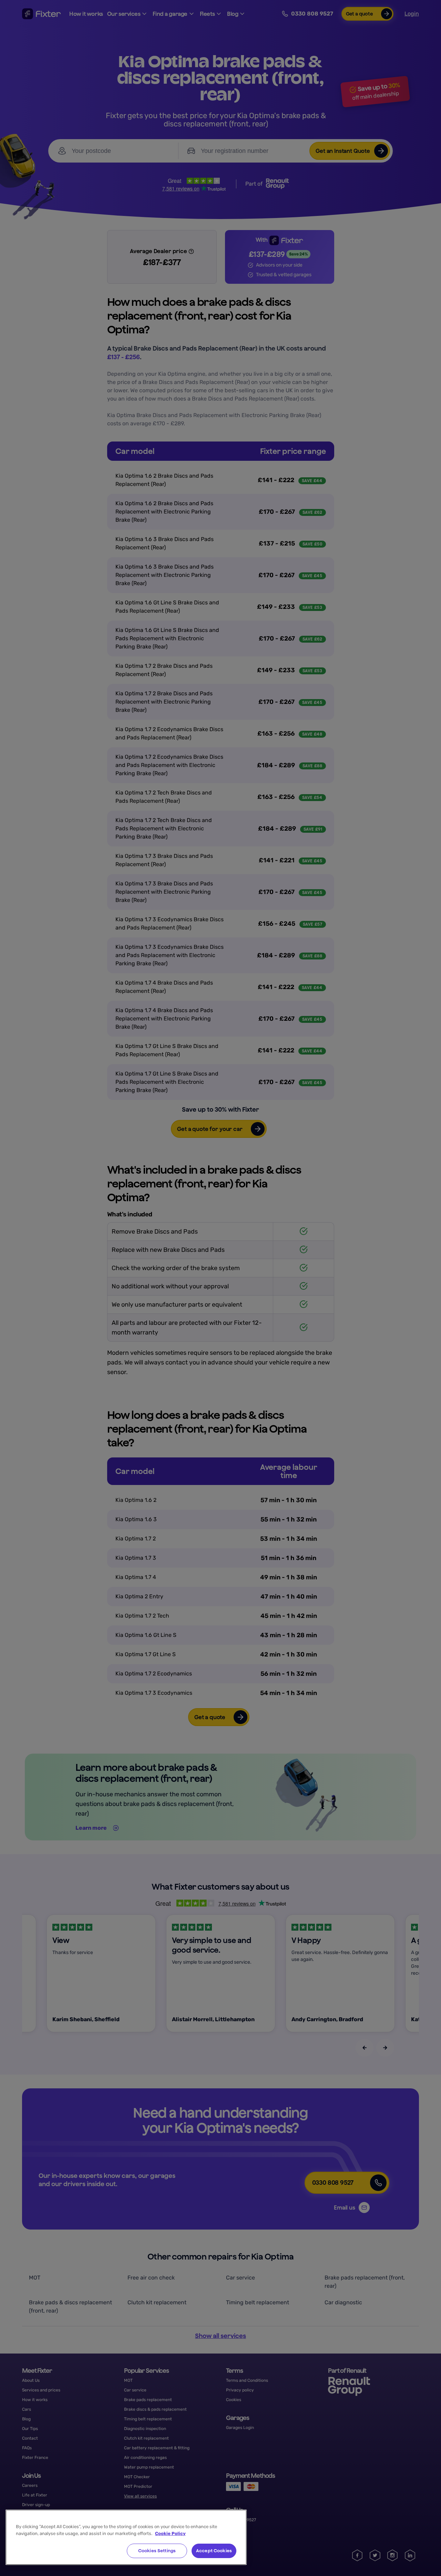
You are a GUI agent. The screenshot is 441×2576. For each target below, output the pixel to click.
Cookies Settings (157, 2551)
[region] (126, 2537)
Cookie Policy (170, 2533)
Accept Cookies (214, 2551)
